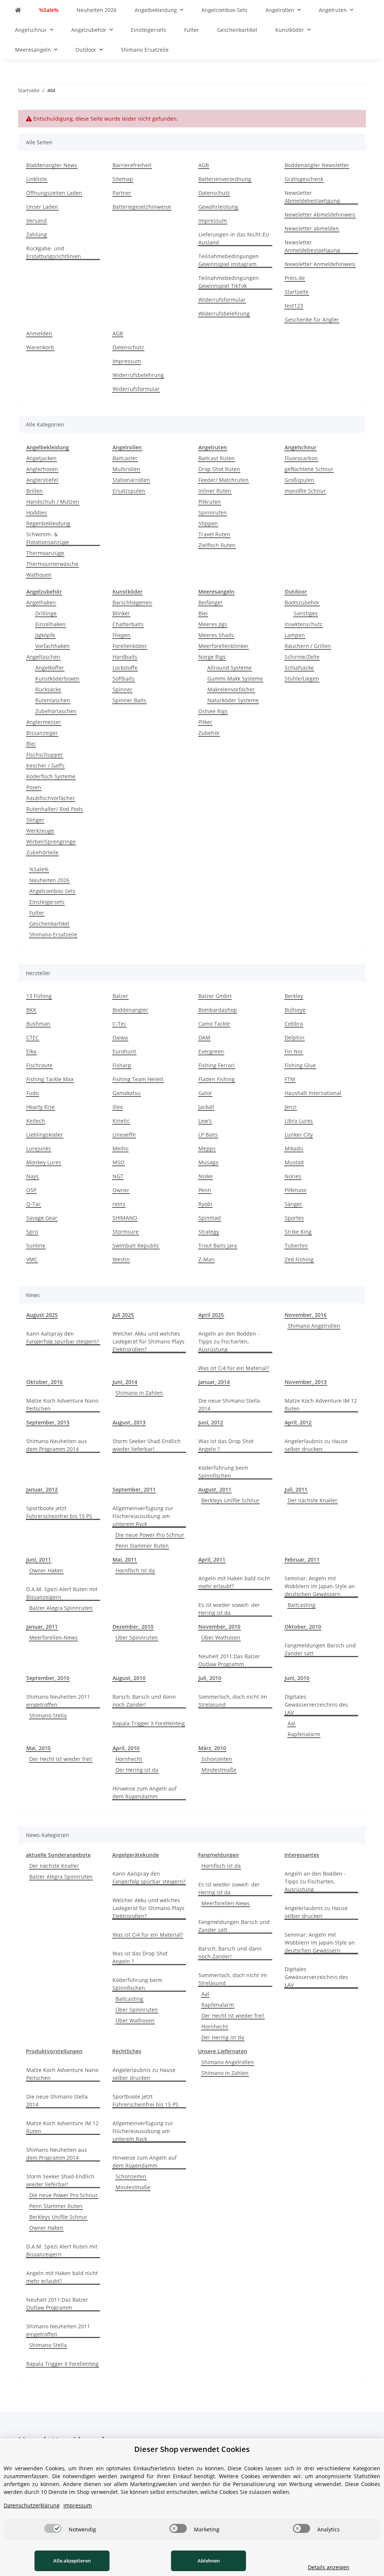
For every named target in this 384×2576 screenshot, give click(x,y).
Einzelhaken (50, 624)
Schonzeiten (217, 1759)
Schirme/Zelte (302, 657)
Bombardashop (218, 1010)
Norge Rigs (212, 657)
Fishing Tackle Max (50, 1079)
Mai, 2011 (125, 1560)
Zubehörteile (42, 852)
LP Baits (208, 1135)
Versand (37, 221)
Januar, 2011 (42, 1627)
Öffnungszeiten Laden (54, 193)
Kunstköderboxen (57, 678)
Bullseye (295, 1010)
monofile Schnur (305, 491)
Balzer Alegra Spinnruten (61, 1608)
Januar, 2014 (214, 1382)
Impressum (213, 221)
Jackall (206, 1107)
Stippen (208, 523)
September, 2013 (48, 1422)
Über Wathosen (221, 1637)
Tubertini (296, 1245)
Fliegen (121, 635)
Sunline (36, 1245)
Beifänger (211, 602)
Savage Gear (42, 1218)
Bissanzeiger (42, 733)
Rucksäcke (48, 689)
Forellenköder (130, 646)
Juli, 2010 (210, 1678)
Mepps (207, 1148)
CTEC (33, 1037)
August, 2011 (215, 1489)
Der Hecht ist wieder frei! (61, 1759)
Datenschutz (214, 193)
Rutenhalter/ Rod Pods (55, 809)
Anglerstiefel (42, 480)
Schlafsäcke (299, 668)
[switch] (53, 2528)
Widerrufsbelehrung (224, 313)
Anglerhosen (42, 469)
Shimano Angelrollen (314, 1326)
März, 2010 (212, 1748)
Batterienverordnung (225, 179)
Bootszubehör (302, 602)
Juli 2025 (123, 1315)
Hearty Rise (40, 1107)
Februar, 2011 (302, 1560)
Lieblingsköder (45, 1135)
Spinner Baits (129, 700)
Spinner (122, 689)
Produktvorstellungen (54, 2051)
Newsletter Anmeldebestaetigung (312, 246)
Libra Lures (299, 1121)
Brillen (34, 491)
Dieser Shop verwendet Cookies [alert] (192, 2449)
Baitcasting (301, 1605)
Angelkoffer (50, 668)
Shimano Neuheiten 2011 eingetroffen (58, 1701)
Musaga (208, 1162)
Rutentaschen (53, 700)
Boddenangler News (52, 165)
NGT (118, 1176)
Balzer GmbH (215, 996)
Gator (205, 1093)
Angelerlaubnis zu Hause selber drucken (316, 1445)
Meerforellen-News (53, 1637)
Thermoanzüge (45, 553)
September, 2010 (48, 1678)
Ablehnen (209, 2561)
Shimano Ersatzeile (53, 934)
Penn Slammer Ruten (142, 1546)
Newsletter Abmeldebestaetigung (312, 197)
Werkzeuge (40, 831)
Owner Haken (46, 1570)
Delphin (295, 1037)
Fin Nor (294, 1051)
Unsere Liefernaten (223, 2051)
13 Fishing (39, 996)
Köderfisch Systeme (51, 776)
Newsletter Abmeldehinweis (320, 215)
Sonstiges (306, 613)
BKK (31, 1010)
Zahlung (37, 234)
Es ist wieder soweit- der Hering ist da (229, 1609)
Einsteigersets (47, 902)
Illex (118, 1107)
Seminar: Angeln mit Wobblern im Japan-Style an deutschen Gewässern (320, 1586)
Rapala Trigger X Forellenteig (149, 1723)
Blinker (121, 613)
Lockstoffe (125, 668)
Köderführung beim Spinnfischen (223, 1472)
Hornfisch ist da (135, 1570)
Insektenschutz (304, 624)
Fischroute (39, 1065)
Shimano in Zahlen (139, 1393)
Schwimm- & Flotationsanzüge (48, 538)
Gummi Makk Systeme (235, 678)
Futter (37, 913)
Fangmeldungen (218, 1855)
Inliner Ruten (215, 491)
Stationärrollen (131, 480)
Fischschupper (45, 755)
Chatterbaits (128, 624)
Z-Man (206, 1259)
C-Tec (119, 1024)
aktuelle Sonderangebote (58, 1855)
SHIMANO (125, 1218)
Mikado (294, 1148)
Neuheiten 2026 (49, 880)
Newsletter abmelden (312, 228)
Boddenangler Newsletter (317, 165)
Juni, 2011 (39, 1560)
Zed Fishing (299, 1259)
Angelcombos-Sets (52, 891)
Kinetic (121, 1121)
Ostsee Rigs (213, 711)
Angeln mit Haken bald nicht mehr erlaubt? (234, 1582)
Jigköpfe (45, 635)
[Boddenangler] (18, 10)
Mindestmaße (219, 1770)
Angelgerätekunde (136, 1855)
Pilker (205, 722)
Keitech (36, 1121)
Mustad (294, 1162)
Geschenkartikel (49, 924)
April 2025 (211, 1315)
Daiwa (120, 1037)
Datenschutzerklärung (32, 2505)
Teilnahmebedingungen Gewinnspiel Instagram (229, 260)
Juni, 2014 (125, 1382)
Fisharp (122, 1065)
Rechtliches (127, 2051)
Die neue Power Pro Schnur (150, 1535)
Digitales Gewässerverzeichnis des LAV (316, 1705)
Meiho (120, 1148)
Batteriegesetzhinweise (142, 207)
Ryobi (205, 1204)
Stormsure (126, 1232)
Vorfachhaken (52, 646)
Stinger (35, 820)
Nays (32, 1176)
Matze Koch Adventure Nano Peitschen (62, 1405)
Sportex (294, 1218)
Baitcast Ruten (217, 458)
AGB (204, 165)
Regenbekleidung (48, 523)
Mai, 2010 (38, 1748)
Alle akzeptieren (72, 2561)
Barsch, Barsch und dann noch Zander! (144, 1701)
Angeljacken (41, 458)
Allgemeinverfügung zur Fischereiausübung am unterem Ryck (143, 1516)
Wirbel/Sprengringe (51, 841)
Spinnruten (213, 512)
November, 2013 (306, 1382)
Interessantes (302, 1855)
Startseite (297, 292)
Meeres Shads (216, 635)
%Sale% (39, 869)
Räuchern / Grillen (308, 646)
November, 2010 (219, 1627)
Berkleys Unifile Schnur (230, 1500)
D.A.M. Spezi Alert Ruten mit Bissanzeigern (62, 1593)
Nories (293, 1176)
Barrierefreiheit (132, 165)
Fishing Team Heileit (138, 1079)
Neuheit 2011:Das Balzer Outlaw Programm (229, 1660)
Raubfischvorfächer (51, 798)
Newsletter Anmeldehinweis (320, 264)
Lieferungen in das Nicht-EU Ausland (234, 238)
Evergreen (211, 1051)
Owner (121, 1190)
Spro (32, 1232)
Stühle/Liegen (302, 678)
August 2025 (42, 1315)
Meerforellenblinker (223, 646)
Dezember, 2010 (133, 1627)
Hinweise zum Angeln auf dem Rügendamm (145, 1792)
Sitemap (123, 179)
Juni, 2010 (297, 1678)
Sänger (293, 1204)
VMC (32, 1259)
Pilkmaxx (295, 1190)
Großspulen (299, 480)
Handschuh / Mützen (53, 502)
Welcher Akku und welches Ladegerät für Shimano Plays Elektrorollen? (148, 1341)
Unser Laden (42, 207)
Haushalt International (313, 1093)
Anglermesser (44, 722)
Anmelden (39, 333)
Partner (122, 193)
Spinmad (210, 1218)
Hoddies (37, 512)
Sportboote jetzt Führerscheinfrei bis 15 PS (59, 1512)
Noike (205, 1176)
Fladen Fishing (217, 1079)
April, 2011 (212, 1560)
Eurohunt (124, 1051)
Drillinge (46, 613)
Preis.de (295, 278)
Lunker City (299, 1135)
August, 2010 (129, 1678)
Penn (205, 1190)
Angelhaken (41, 602)
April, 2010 (126, 1748)
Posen (34, 787)
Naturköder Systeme (233, 700)
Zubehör (209, 733)
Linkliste (37, 179)
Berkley (294, 996)
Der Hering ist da (137, 1770)
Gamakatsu (127, 1093)
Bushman (38, 1024)
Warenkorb (40, 347)
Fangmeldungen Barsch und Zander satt (320, 1649)
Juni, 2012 (211, 1422)
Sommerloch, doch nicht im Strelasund (233, 1701)
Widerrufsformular (222, 300)
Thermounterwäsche (52, 564)
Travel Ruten (214, 534)
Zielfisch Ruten (217, 545)
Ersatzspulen (129, 491)
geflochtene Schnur (309, 469)
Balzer (120, 996)
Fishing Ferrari (217, 1065)
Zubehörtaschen (56, 711)
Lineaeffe (124, 1135)
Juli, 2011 (296, 1489)
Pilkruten (210, 502)
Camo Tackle (214, 1024)
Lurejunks (39, 1148)
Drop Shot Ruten (219, 469)
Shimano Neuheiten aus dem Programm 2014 (57, 1445)
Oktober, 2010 (303, 1627)
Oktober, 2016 (44, 1382)
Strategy (209, 1232)
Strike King (298, 1232)
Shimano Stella (48, 1715)
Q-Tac (34, 1204)
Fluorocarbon (301, 458)
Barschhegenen (132, 602)
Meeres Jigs (213, 624)
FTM (290, 1079)
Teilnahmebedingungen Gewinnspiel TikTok (229, 282)
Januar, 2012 (42, 1489)
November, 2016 (306, 1315)
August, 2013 (129, 1422)
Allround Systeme (229, 668)
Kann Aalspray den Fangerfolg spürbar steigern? (63, 1337)
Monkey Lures (44, 1162)
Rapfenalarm (304, 1734)
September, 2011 (134, 1489)
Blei (31, 744)
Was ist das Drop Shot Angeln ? (226, 1445)
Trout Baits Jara (218, 1245)
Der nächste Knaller (313, 1500)
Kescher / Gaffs (45, 765)
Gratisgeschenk (304, 179)
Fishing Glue (300, 1065)
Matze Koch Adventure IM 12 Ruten (321, 1405)
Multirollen (126, 469)
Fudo (32, 1093)
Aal (292, 1723)
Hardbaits (125, 657)
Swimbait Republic (136, 1245)
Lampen (295, 635)
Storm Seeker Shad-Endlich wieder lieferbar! (147, 1445)
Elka (31, 1051)
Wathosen (39, 575)
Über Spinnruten (137, 1637)
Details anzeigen (329, 2567)
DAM (204, 1037)
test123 (294, 306)
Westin (121, 1259)
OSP (31, 1190)
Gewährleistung (218, 207)
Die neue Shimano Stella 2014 (229, 1405)
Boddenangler (130, 1010)
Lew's (205, 1121)
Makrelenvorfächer (231, 689)
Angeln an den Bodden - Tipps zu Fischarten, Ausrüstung (229, 1341)
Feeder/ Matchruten (223, 480)
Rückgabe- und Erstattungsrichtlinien (54, 252)
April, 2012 (298, 1422)
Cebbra (294, 1024)
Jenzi (291, 1107)
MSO (118, 1162)
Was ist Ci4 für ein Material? (234, 1368)
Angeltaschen (43, 657)
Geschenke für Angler (312, 319)
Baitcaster (125, 458)
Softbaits (124, 678)
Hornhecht (129, 1759)
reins (119, 1204)
